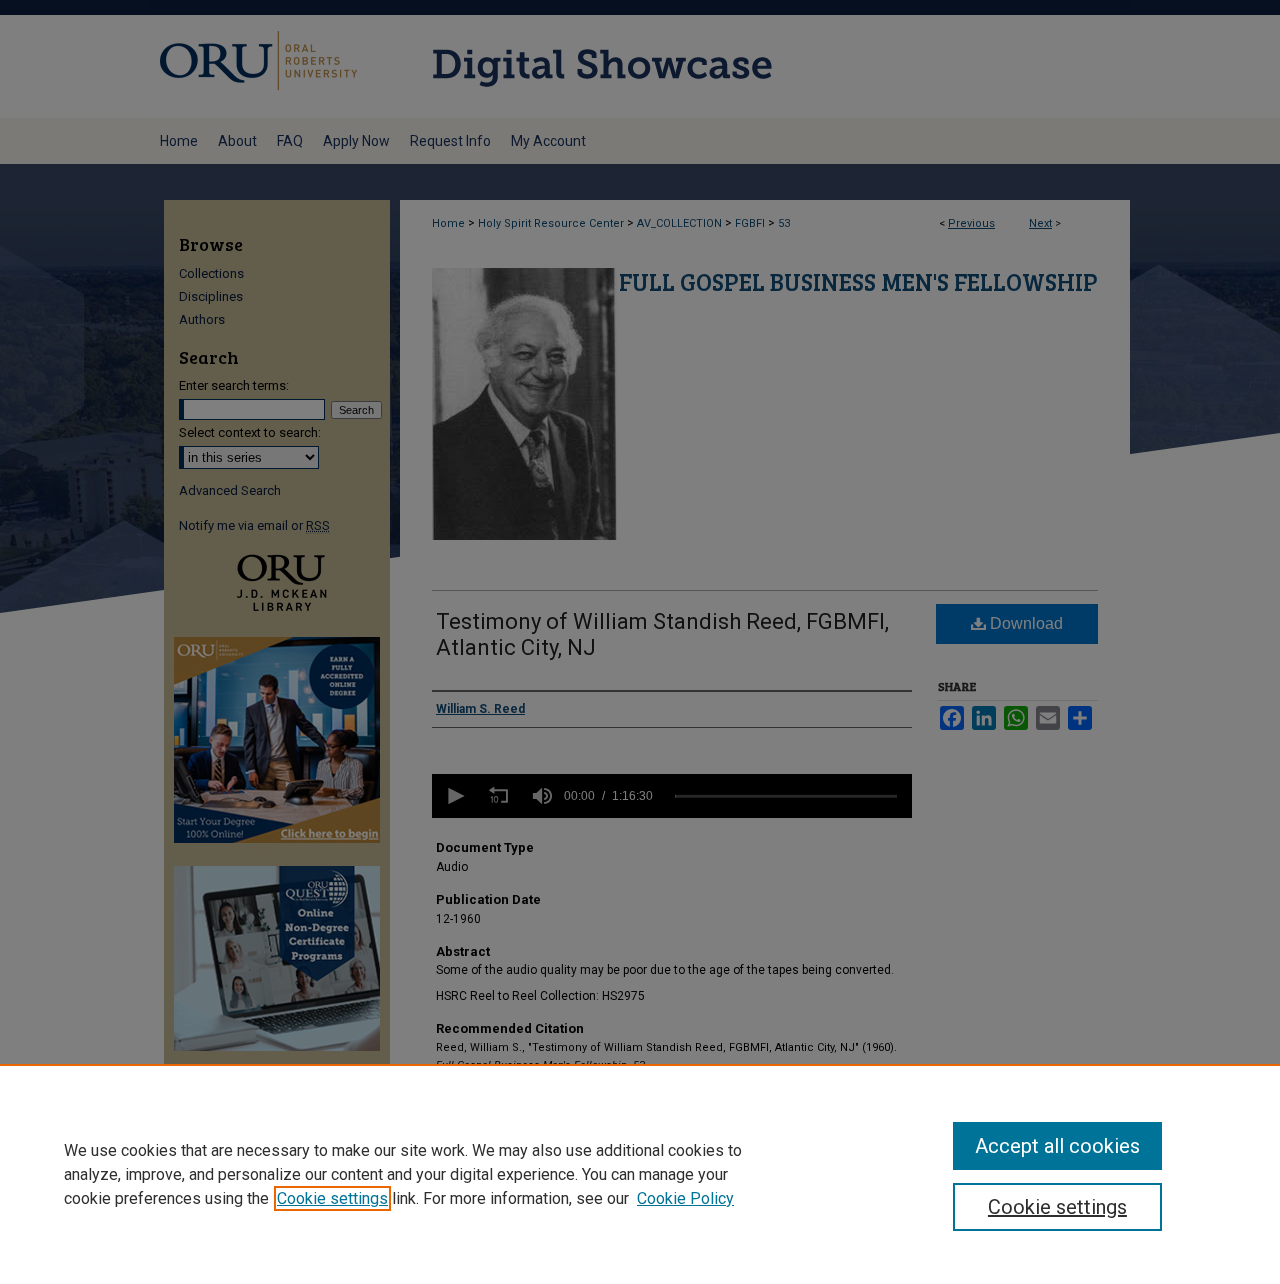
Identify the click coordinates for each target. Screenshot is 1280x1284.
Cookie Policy (685, 1198)
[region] (640, 1174)
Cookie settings (332, 1198)
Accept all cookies (1057, 1146)
